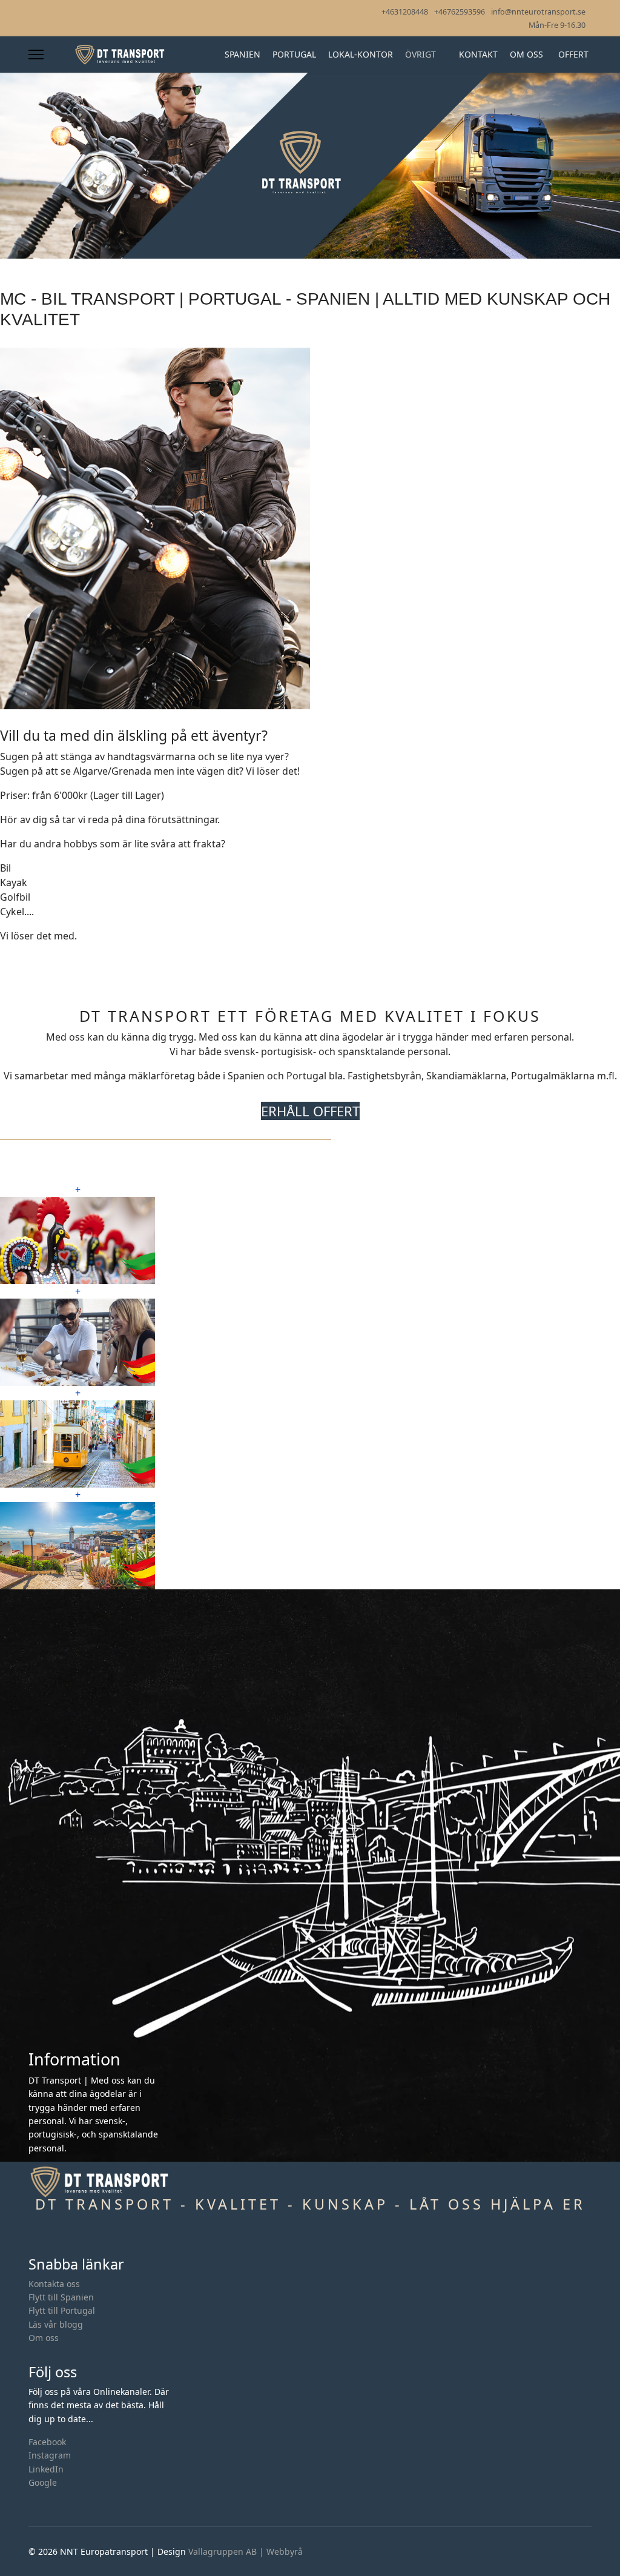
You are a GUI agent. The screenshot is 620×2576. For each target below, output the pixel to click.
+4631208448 (405, 12)
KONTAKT (478, 54)
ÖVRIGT (420, 54)
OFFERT (573, 54)
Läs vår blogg (56, 2324)
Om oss (44, 2338)
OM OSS (526, 54)
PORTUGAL (294, 54)
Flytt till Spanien (61, 2297)
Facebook (47, 2442)
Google (43, 2482)
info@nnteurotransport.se (538, 12)
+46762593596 (460, 12)
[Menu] (36, 55)
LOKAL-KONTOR (361, 54)
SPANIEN (242, 54)
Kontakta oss (54, 2284)
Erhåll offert (310, 1111)
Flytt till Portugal (62, 2310)
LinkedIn (46, 2469)
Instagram (50, 2455)
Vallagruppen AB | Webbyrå (246, 2551)
